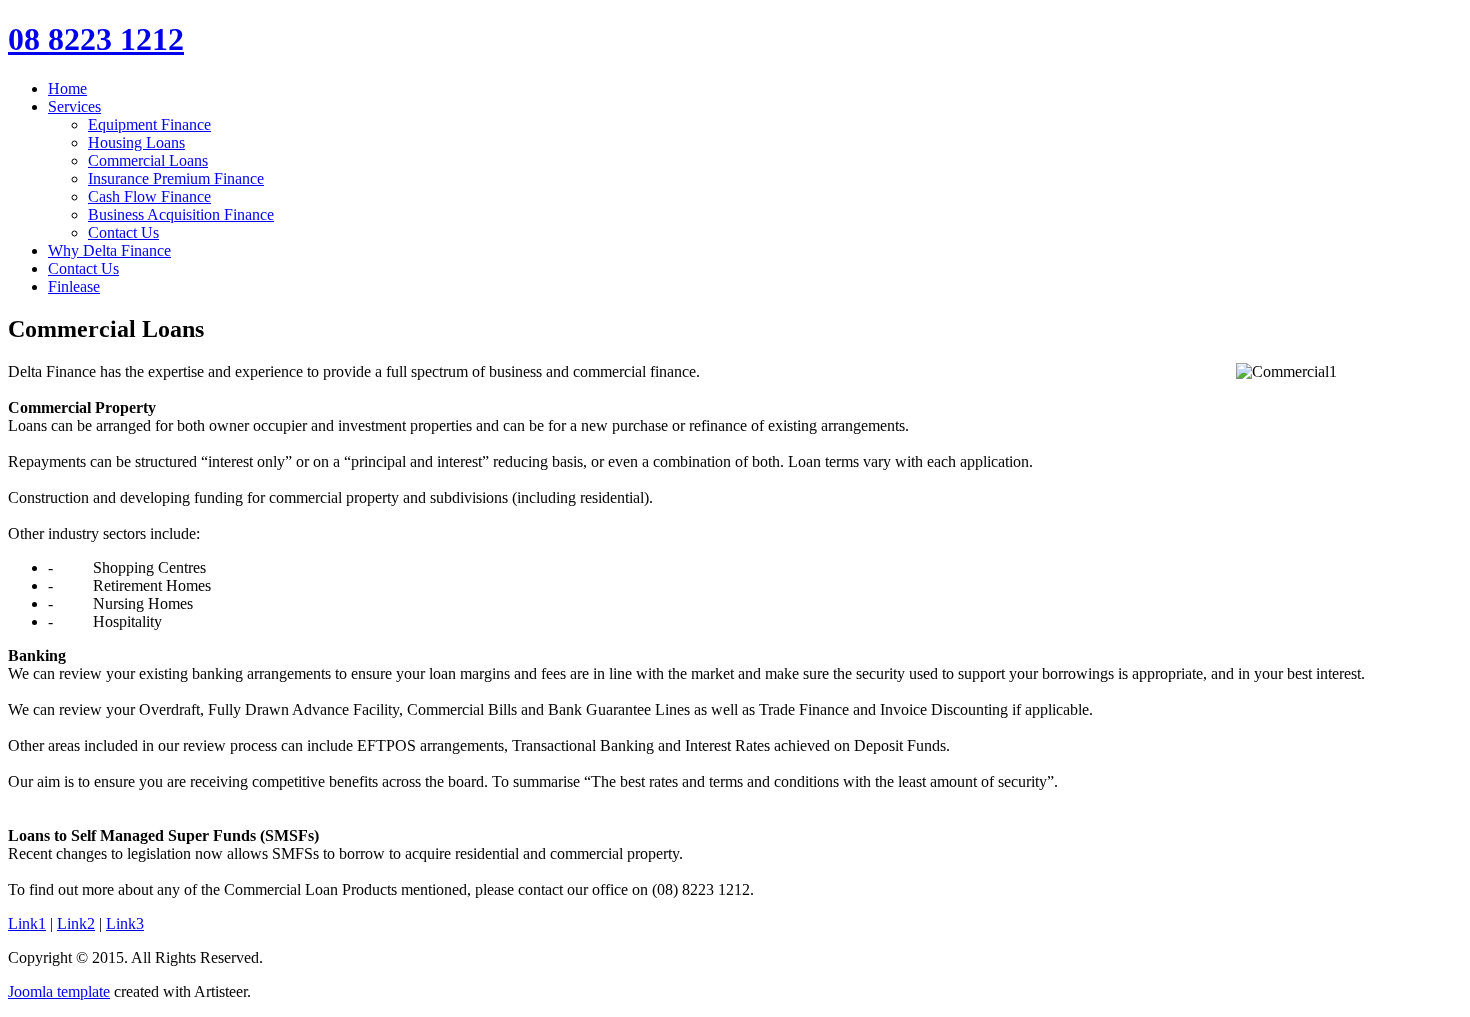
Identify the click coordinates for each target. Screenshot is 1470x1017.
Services (74, 106)
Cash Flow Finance (149, 196)
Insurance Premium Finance (176, 178)
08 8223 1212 (96, 39)
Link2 (76, 923)
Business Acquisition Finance (181, 214)
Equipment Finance (149, 124)
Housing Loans (136, 142)
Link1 (27, 923)
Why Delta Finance (109, 250)
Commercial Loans (148, 160)
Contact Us (123, 232)
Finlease (74, 286)
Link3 (125, 923)
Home (67, 88)
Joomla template (59, 991)
